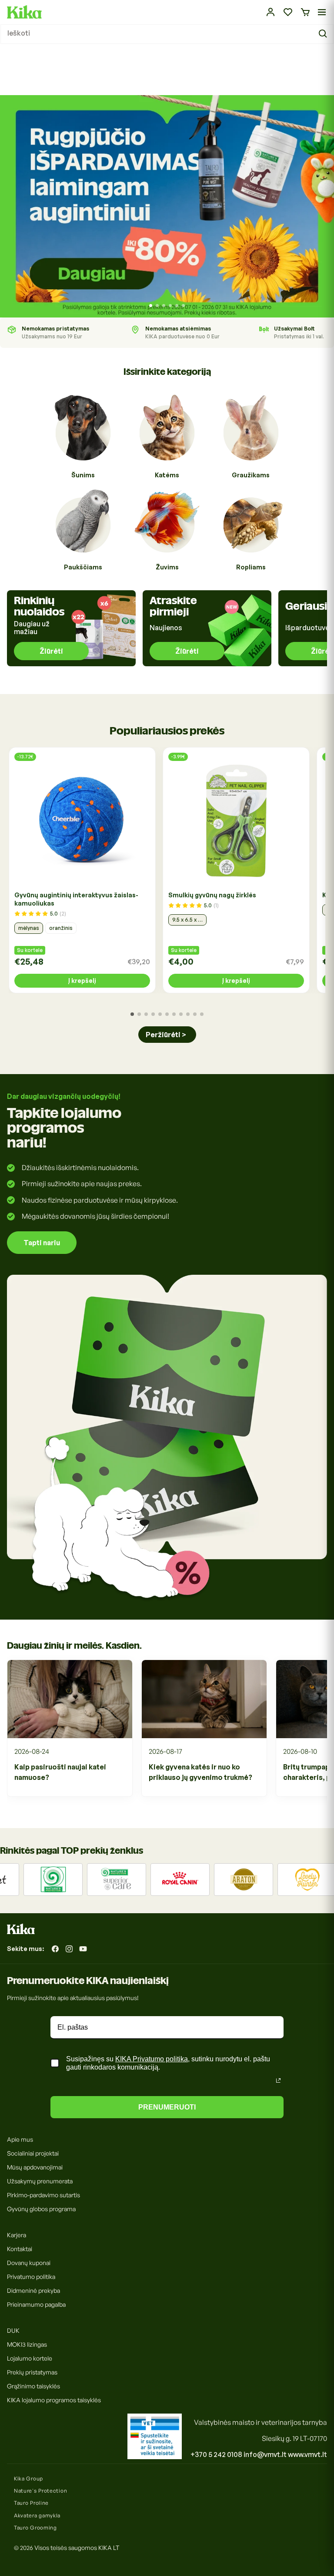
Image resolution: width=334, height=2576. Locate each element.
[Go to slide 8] (181, 1014)
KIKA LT (109, 2548)
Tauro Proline (31, 2503)
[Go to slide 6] (183, 306)
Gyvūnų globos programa (41, 2209)
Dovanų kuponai (29, 2263)
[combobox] (167, 34)
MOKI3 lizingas (27, 2344)
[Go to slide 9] (188, 1014)
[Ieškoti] (324, 34)
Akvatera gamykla (37, 2515)
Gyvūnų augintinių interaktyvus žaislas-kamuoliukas (76, 899)
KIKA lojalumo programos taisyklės (54, 2400)
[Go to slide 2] (157, 306)
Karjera (17, 2235)
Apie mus (20, 2139)
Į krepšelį (82, 980)
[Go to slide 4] (170, 306)
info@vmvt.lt (265, 2454)
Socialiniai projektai (33, 2153)
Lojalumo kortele (30, 2358)
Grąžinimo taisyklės (33, 2386)
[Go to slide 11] (202, 1014)
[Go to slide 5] (177, 306)
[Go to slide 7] (174, 1014)
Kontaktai (20, 2249)
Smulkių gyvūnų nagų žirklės (212, 895)
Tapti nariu (42, 1243)
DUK (13, 2330)
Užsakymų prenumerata (40, 2181)
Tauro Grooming (35, 2528)
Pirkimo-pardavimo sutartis (43, 2195)
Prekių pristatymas (32, 2372)
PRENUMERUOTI (167, 2107)
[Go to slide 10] (195, 1014)
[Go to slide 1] (151, 306)
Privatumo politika (31, 2277)
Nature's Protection (40, 2491)
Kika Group (28, 2478)
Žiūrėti (51, 651)
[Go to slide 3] (164, 306)
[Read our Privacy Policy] (278, 2080)
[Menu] (322, 12)
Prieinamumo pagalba (36, 2304)
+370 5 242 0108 (216, 2454)
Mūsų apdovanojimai (35, 2167)
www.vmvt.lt (307, 2454)
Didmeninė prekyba (33, 2290)
